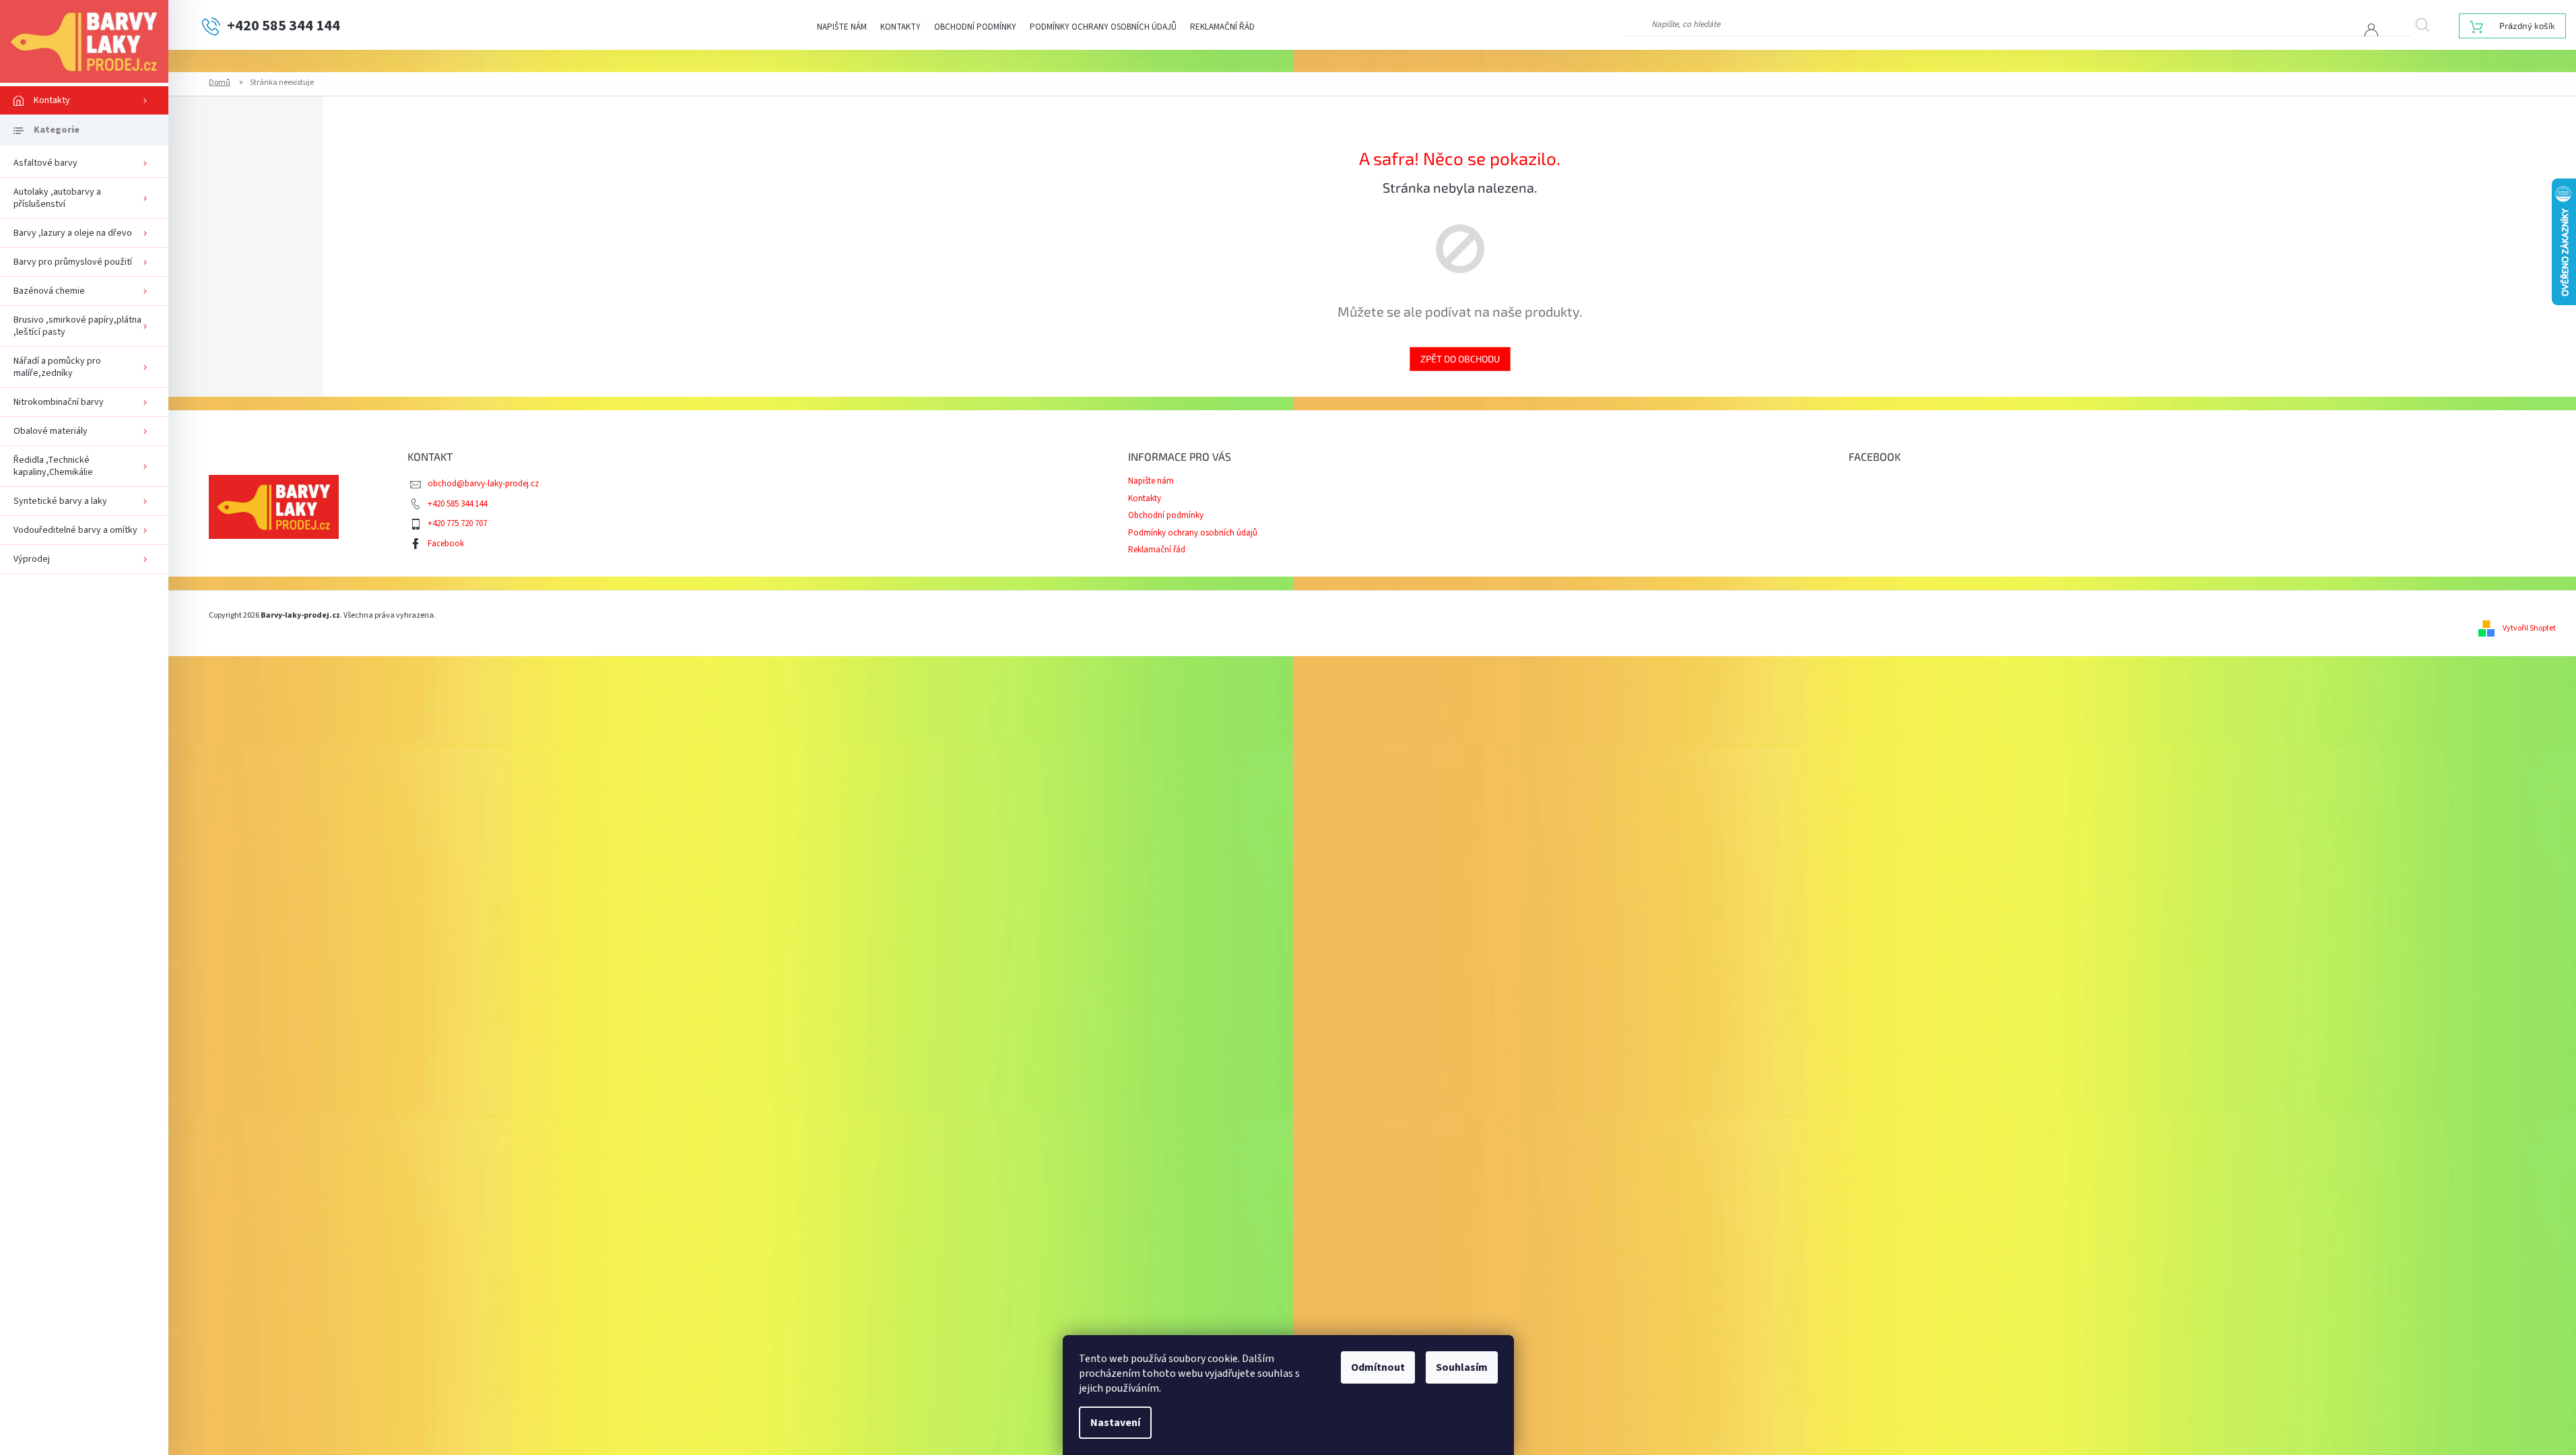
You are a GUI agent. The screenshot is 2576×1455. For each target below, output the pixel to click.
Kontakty (900, 27)
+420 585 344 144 (457, 504)
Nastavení (1115, 1423)
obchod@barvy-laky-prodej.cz (483, 484)
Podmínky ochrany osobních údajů (1103, 27)
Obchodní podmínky (975, 27)
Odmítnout (1378, 1367)
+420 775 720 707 (457, 523)
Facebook (446, 544)
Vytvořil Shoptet (2529, 628)
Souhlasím (1462, 1367)
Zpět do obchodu (1460, 359)
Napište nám (842, 27)
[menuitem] (84, 100)
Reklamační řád (1222, 27)
